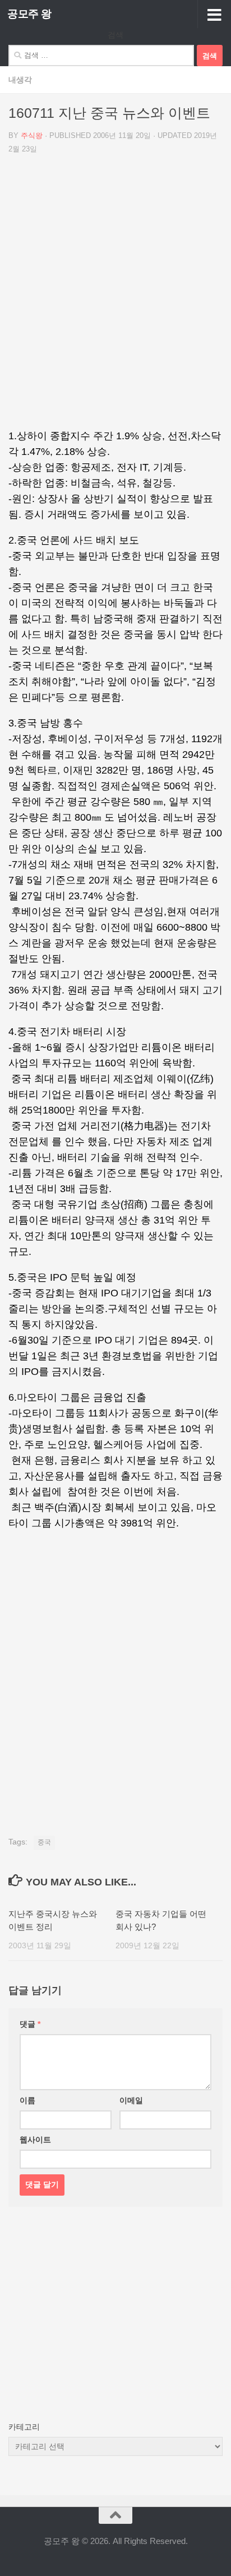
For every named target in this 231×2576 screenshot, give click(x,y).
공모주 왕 (29, 14)
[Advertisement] (115, 296)
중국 (44, 1842)
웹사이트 (35, 2140)
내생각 (20, 80)
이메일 (131, 2100)
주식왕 (32, 135)
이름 (27, 2100)
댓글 (30, 2024)
